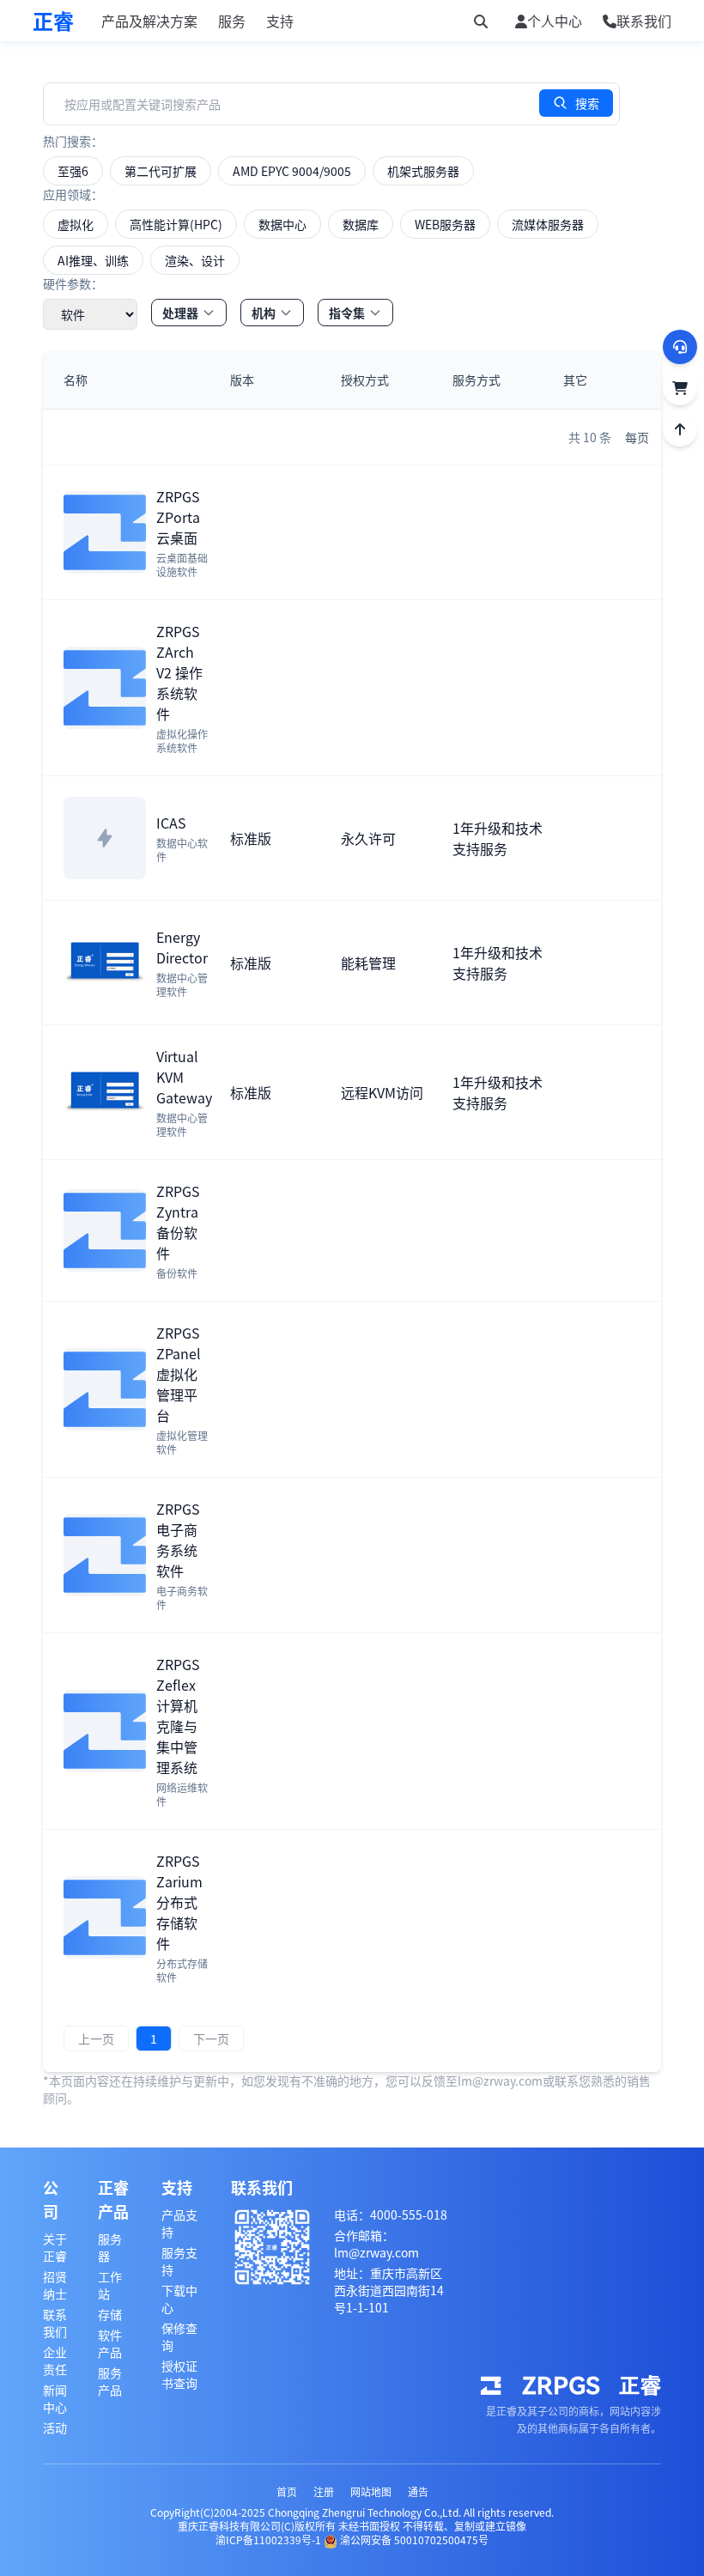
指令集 (347, 313)
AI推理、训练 (93, 260)
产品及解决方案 (149, 21)
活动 (55, 2427)
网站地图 (371, 2491)
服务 (232, 21)
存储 (110, 2314)
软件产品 (110, 2343)
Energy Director (182, 947)
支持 (280, 21)
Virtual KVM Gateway (184, 1077)
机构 (264, 313)
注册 (324, 2491)
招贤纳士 (55, 2285)
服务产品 (110, 2381)
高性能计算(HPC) (176, 224)
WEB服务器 (445, 224)
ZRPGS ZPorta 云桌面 (178, 517)
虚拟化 (76, 224)
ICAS (171, 823)
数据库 (361, 224)
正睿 (53, 21)
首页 (287, 2491)
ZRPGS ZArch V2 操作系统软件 (179, 672)
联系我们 (55, 2323)
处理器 (180, 313)
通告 (418, 2491)
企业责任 (55, 2360)
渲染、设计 (195, 260)
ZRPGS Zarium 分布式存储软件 (179, 1902)
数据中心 (282, 224)
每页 (637, 437)
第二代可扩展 (161, 171)
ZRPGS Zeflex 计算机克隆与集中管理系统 (178, 1716)
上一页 (96, 2038)
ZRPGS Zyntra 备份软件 (178, 1222)
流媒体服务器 (548, 224)
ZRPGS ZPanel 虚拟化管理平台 (179, 1374)
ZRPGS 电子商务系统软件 (178, 1540)
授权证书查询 (179, 2374)
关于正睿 (55, 2247)
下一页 (211, 2038)
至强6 (73, 171)
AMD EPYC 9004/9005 (292, 171)
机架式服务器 (423, 171)
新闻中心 (55, 2398)
